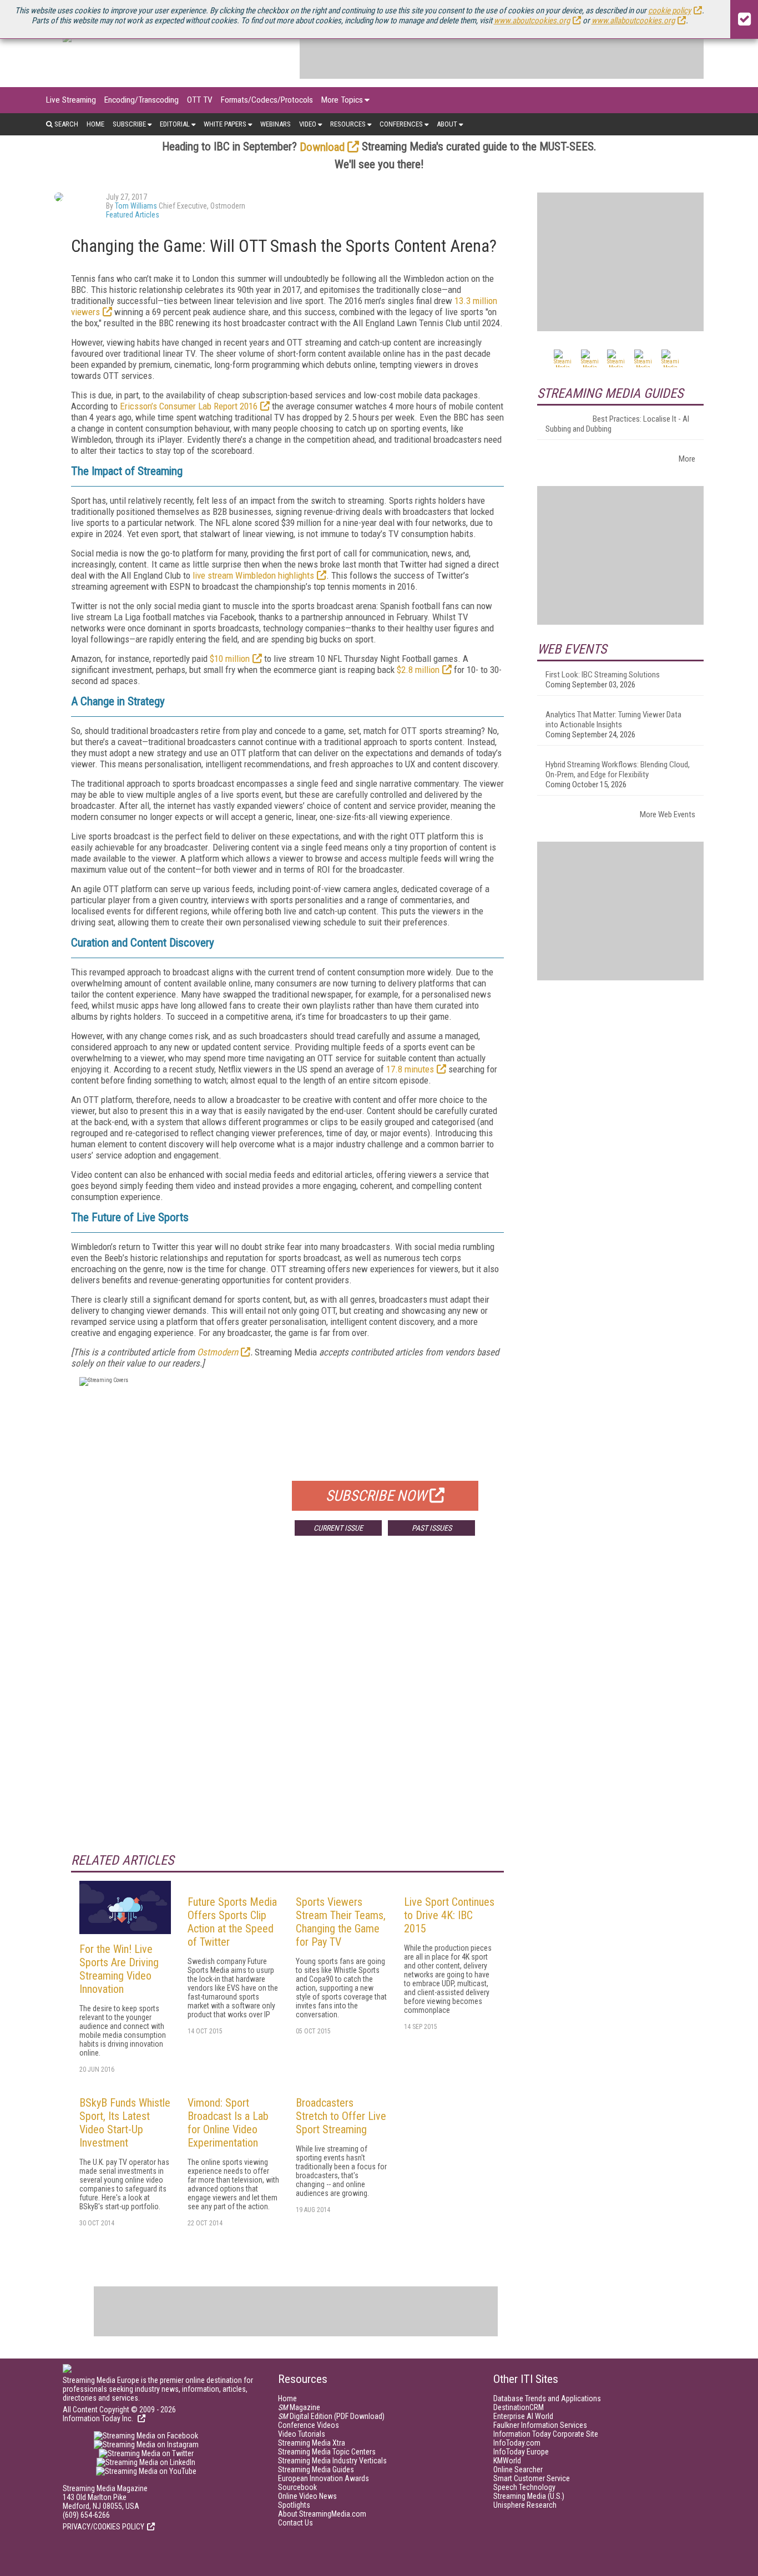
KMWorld (507, 2461)
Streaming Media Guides (316, 2469)
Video (308, 124)
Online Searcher (518, 2469)
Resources (348, 124)
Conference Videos (309, 2425)
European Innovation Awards (324, 2478)
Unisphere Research (525, 2505)
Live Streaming (71, 100)
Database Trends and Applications (547, 2398)
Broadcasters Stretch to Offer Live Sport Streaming (341, 2116)
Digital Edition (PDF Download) (331, 2416)
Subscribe (129, 124)
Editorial (175, 124)
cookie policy (669, 11)
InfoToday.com (517, 2443)
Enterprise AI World (523, 2416)
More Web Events (668, 814)
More (687, 459)
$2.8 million (418, 670)
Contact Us (295, 2523)
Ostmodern (218, 1352)
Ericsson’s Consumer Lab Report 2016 (189, 406)
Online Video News (307, 2496)
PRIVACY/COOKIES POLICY (103, 2527)
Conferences (401, 124)
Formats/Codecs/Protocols (267, 100)
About (447, 124)
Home (95, 124)
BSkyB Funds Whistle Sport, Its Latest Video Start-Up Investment (125, 2123)
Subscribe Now (376, 1496)
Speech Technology (524, 2487)
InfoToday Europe (521, 2452)
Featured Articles (133, 215)
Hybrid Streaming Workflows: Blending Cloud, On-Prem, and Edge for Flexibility (618, 770)
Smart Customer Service (532, 2478)
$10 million (230, 659)
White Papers (225, 124)
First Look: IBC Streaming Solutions (603, 675)
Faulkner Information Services (540, 2425)
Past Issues (432, 1528)
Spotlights (294, 2505)
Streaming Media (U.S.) (529, 2496)
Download (322, 147)
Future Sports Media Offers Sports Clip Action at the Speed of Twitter (232, 1922)
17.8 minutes (410, 1069)
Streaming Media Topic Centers (327, 2452)
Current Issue (338, 1528)
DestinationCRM (519, 2407)
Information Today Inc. (99, 2418)
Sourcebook (297, 2487)
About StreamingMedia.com (322, 2514)
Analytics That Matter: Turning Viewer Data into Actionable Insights (613, 720)
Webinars (276, 124)
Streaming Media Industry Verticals (332, 2461)
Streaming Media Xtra (312, 2443)
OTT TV (200, 100)
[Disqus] (287, 1708)
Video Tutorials (302, 2434)
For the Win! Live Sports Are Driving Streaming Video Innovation (119, 1969)
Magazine (299, 2407)
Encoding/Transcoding (142, 100)
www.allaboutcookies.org (633, 21)
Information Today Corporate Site (546, 2434)
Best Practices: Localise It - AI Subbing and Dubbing (617, 424)
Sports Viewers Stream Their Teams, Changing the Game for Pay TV (341, 1922)
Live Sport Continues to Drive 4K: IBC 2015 (449, 1915)
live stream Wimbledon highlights (253, 575)
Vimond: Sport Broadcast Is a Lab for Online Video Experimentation (228, 2123)
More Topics (342, 100)
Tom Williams (136, 206)
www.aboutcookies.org (532, 21)
